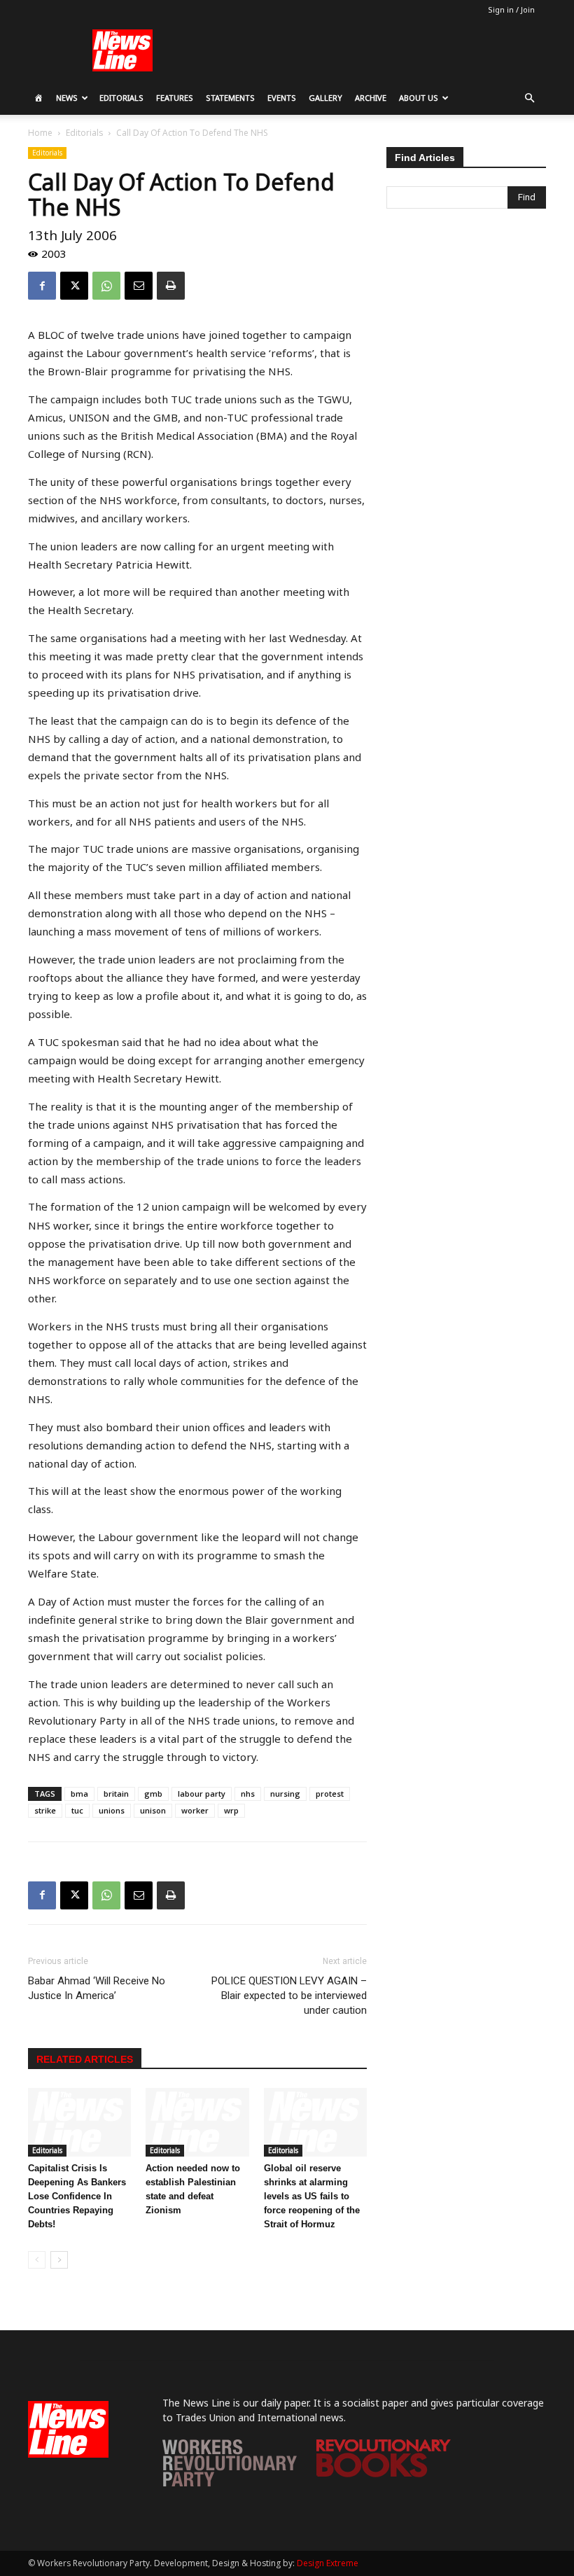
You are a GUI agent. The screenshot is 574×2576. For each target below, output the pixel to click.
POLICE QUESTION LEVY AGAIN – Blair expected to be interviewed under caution (289, 1996)
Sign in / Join (511, 9)
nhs (248, 1794)
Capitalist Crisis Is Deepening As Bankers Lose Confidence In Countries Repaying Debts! (77, 2196)
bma (79, 1794)
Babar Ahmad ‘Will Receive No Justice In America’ (97, 1988)
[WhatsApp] (106, 286)
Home (40, 133)
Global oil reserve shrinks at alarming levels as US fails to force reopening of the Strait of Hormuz (312, 2196)
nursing (285, 1794)
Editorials (121, 98)
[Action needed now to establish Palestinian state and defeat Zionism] (197, 2122)
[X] (74, 286)
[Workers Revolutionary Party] (230, 2483)
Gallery (325, 98)
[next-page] (59, 2260)
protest (330, 1794)
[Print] (171, 286)
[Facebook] (42, 286)
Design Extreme (328, 2563)
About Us (419, 98)
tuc (77, 1810)
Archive (371, 98)
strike (45, 1810)
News (67, 98)
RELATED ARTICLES (85, 2059)
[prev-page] (37, 2260)
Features (175, 98)
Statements (230, 98)
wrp (231, 1810)
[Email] (139, 286)
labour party (202, 1794)
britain (116, 1794)
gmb (153, 1794)
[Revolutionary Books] (384, 2473)
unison (153, 1810)
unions (112, 1810)
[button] (529, 98)
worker (195, 1810)
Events (282, 98)
